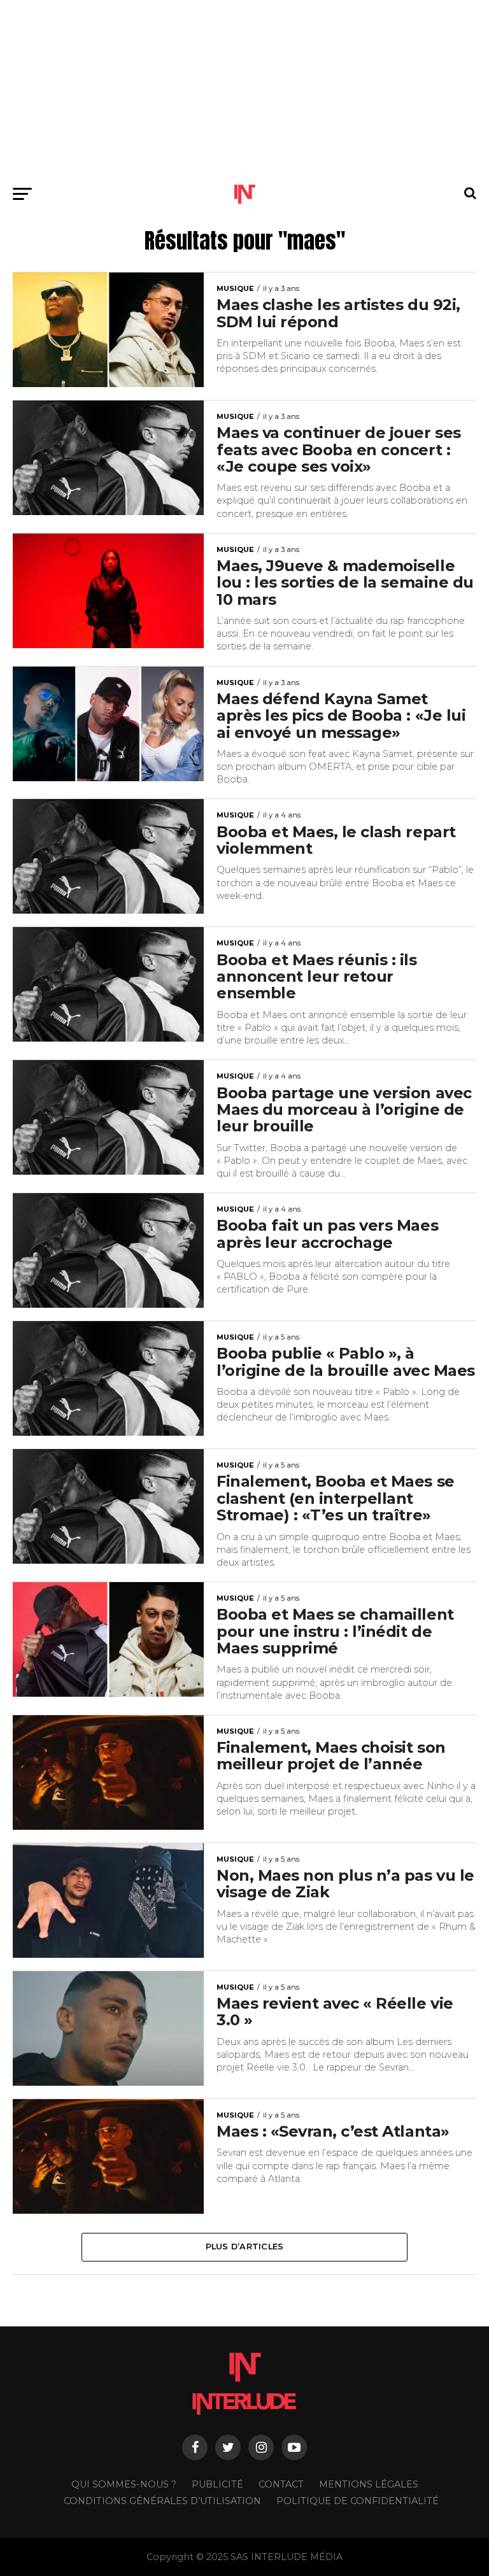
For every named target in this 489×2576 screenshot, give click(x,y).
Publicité (217, 2484)
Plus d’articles (245, 2247)
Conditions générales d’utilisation (162, 2501)
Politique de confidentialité (358, 2501)
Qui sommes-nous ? (124, 2484)
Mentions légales (369, 2484)
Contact (281, 2484)
